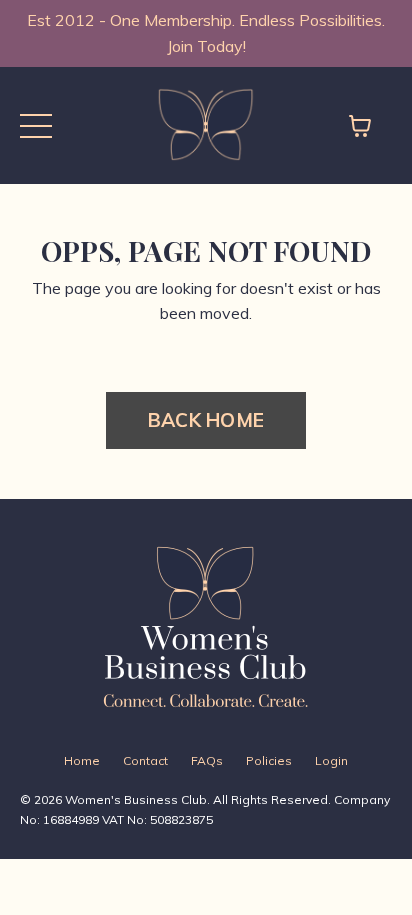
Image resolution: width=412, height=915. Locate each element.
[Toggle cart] (360, 126)
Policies (269, 760)
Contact (145, 760)
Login (331, 760)
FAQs (207, 760)
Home (82, 760)
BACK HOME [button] (206, 420)
